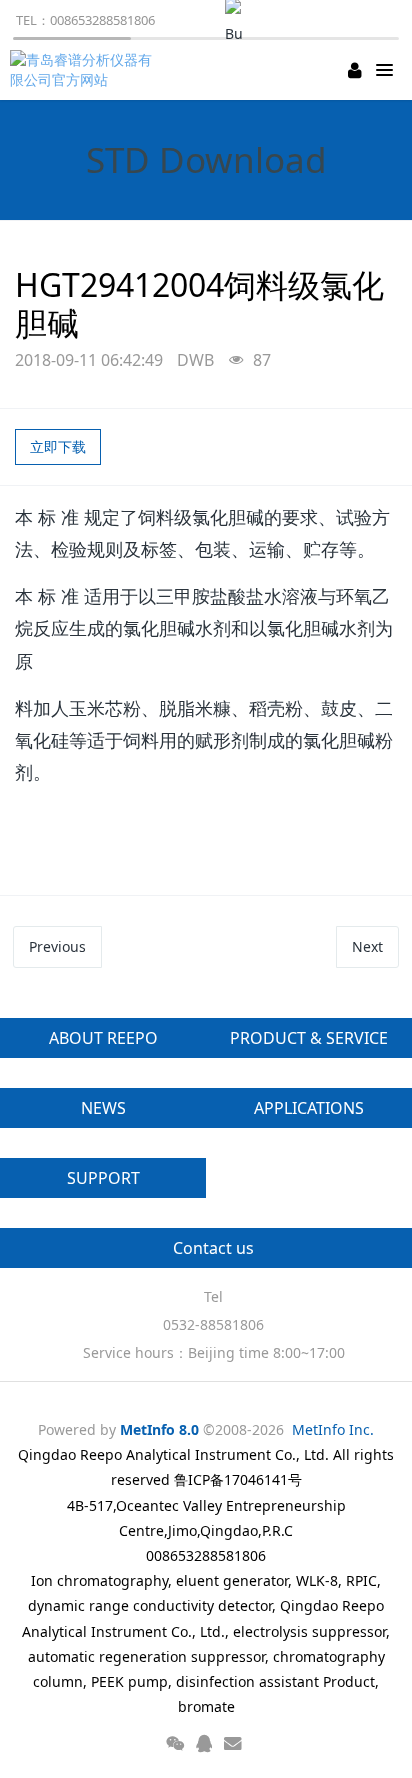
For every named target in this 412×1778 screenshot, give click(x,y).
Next (367, 946)
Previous (57, 946)
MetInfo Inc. (333, 1429)
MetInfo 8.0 (159, 1429)
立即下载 (58, 446)
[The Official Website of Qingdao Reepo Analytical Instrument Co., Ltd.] (85, 70)
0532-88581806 (213, 1324)
